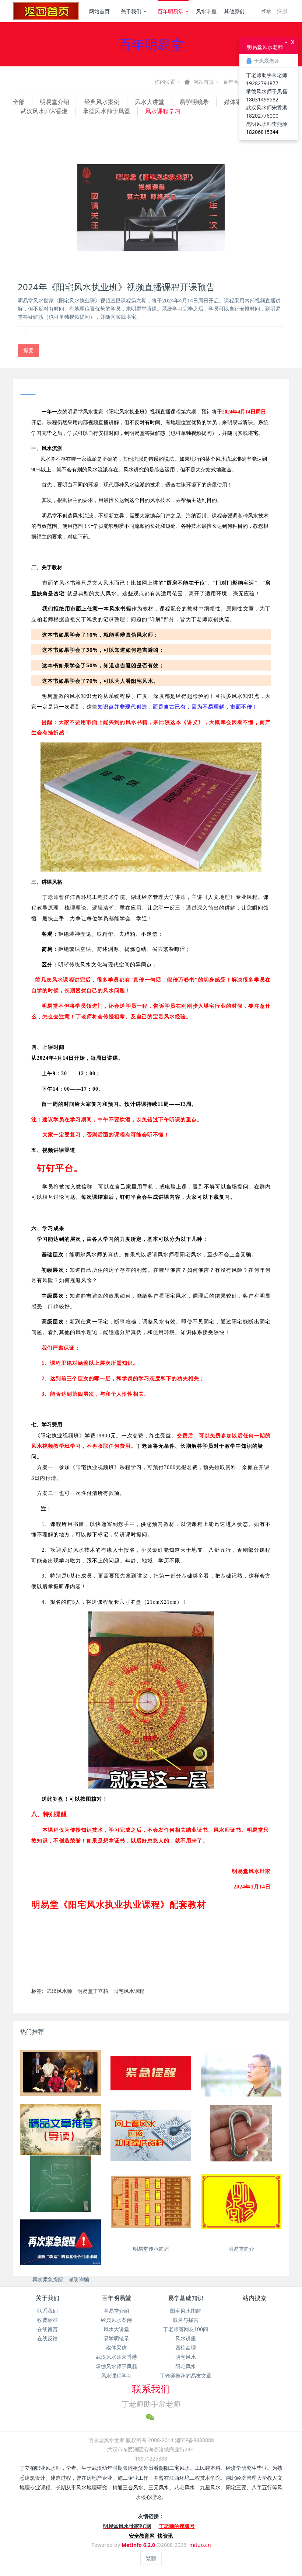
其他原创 (234, 11)
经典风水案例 (102, 102)
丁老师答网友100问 (186, 2329)
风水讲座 (206, 11)
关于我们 (131, 11)
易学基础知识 (186, 2298)
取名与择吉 (186, 2320)
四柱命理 (186, 2348)
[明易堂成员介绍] (61, 2073)
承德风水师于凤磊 (106, 111)
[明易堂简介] (241, 2202)
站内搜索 (254, 2298)
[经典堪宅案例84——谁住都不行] (61, 2186)
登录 (266, 11)
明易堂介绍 (55, 102)
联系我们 (48, 2311)
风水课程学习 (163, 111)
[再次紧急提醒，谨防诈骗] (61, 2242)
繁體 (151, 2558)
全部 (19, 102)
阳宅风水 (186, 2366)
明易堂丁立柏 (93, 1991)
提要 (28, 350)
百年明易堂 (171, 11)
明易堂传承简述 (151, 2249)
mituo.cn (200, 2545)
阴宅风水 (186, 2357)
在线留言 (48, 2329)
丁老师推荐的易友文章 (186, 2376)
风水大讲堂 (150, 102)
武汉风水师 (59, 1991)
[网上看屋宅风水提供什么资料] (151, 2135)
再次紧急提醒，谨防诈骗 (61, 2279)
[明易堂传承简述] (151, 2202)
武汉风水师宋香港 (44, 111)
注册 (282, 11)
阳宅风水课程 (129, 1991)
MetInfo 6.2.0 (138, 2545)
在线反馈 (48, 2338)
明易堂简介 (241, 2249)
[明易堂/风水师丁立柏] (46, 11)
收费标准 (48, 2320)
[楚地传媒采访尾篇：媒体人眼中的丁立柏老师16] (241, 2073)
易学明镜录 (194, 102)
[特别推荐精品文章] (61, 2129)
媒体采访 (236, 102)
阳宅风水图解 (186, 2311)
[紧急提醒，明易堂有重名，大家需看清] (151, 2073)
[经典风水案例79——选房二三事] (241, 2135)
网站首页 (99, 11)
